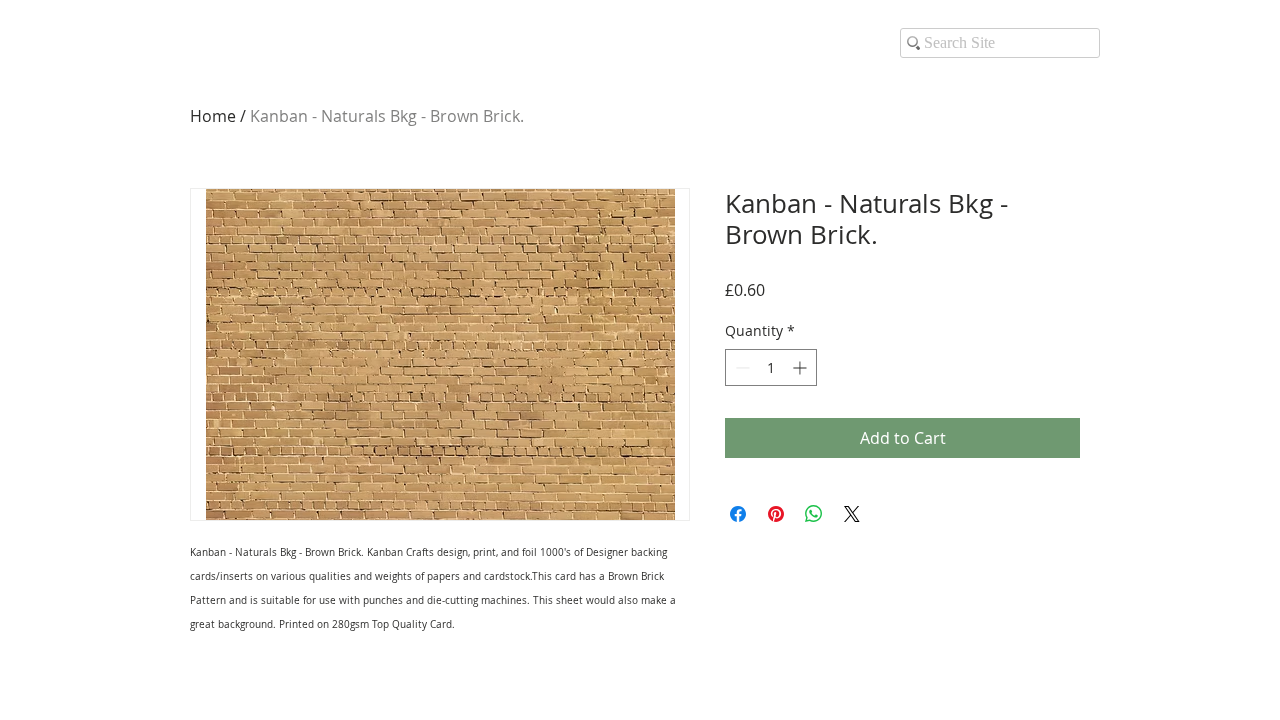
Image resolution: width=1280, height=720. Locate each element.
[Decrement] (740, 367)
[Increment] (801, 367)
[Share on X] (852, 514)
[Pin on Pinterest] (776, 514)
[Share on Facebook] (738, 514)
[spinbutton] (771, 367)
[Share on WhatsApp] (814, 514)
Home (213, 116)
